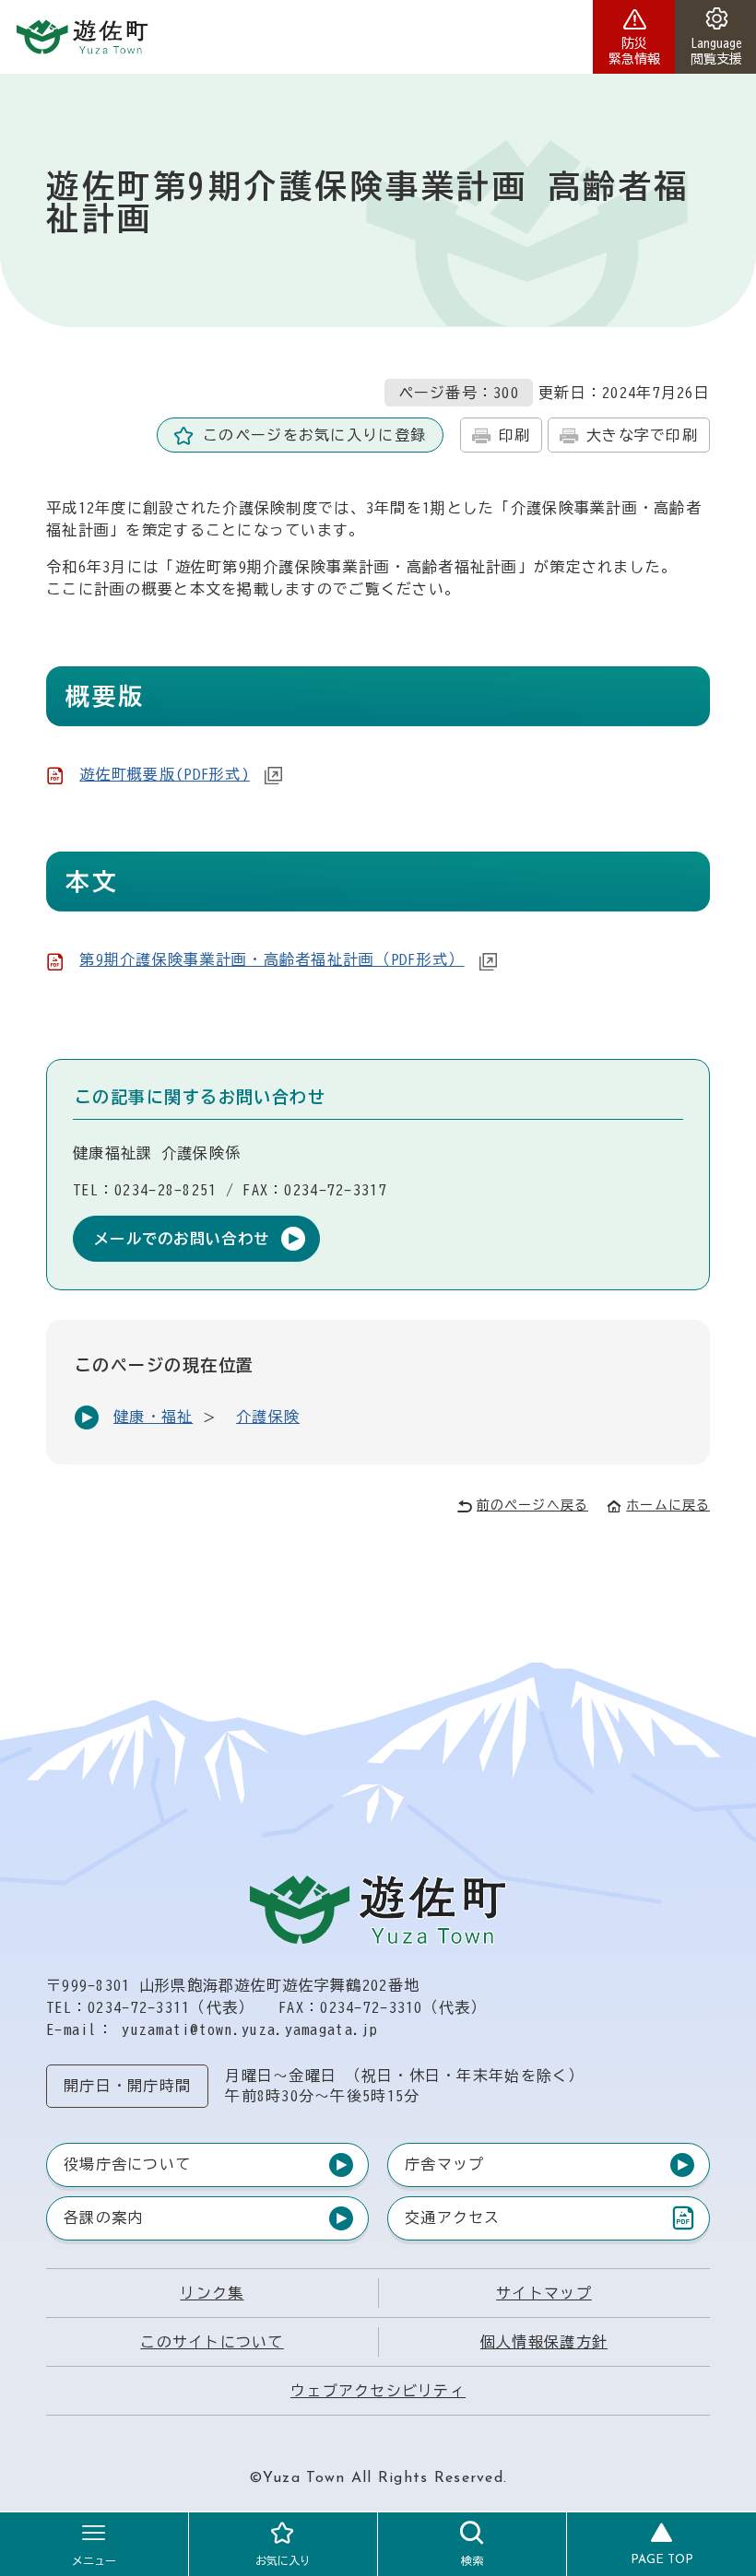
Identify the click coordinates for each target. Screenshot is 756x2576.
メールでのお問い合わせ (182, 1239)
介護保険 (268, 1417)
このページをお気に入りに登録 (314, 435)
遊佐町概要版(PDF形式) (165, 774)
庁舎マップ (444, 2164)
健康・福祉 (153, 1417)
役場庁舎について (127, 2164)
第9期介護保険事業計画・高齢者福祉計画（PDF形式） (272, 959)
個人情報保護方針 (544, 2342)
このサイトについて (212, 2342)
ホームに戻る (668, 1505)
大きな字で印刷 (642, 435)
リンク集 (212, 2293)
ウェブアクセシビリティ (378, 2391)
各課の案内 (103, 2217)
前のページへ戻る (532, 1505)
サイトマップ (544, 2293)
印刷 (515, 435)
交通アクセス (452, 2222)
